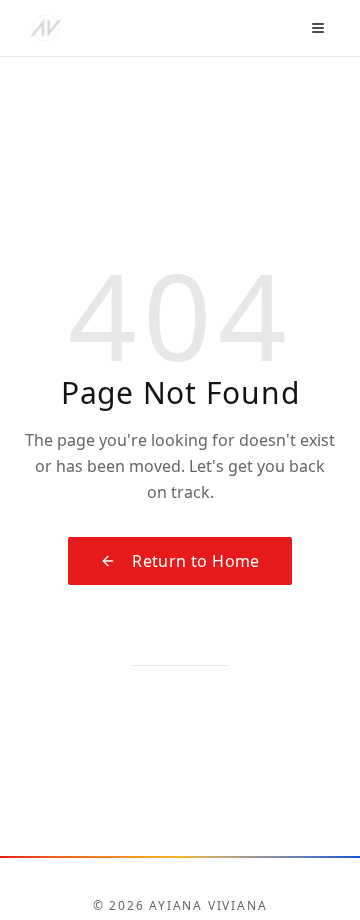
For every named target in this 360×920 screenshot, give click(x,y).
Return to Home (196, 561)
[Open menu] (318, 28)
